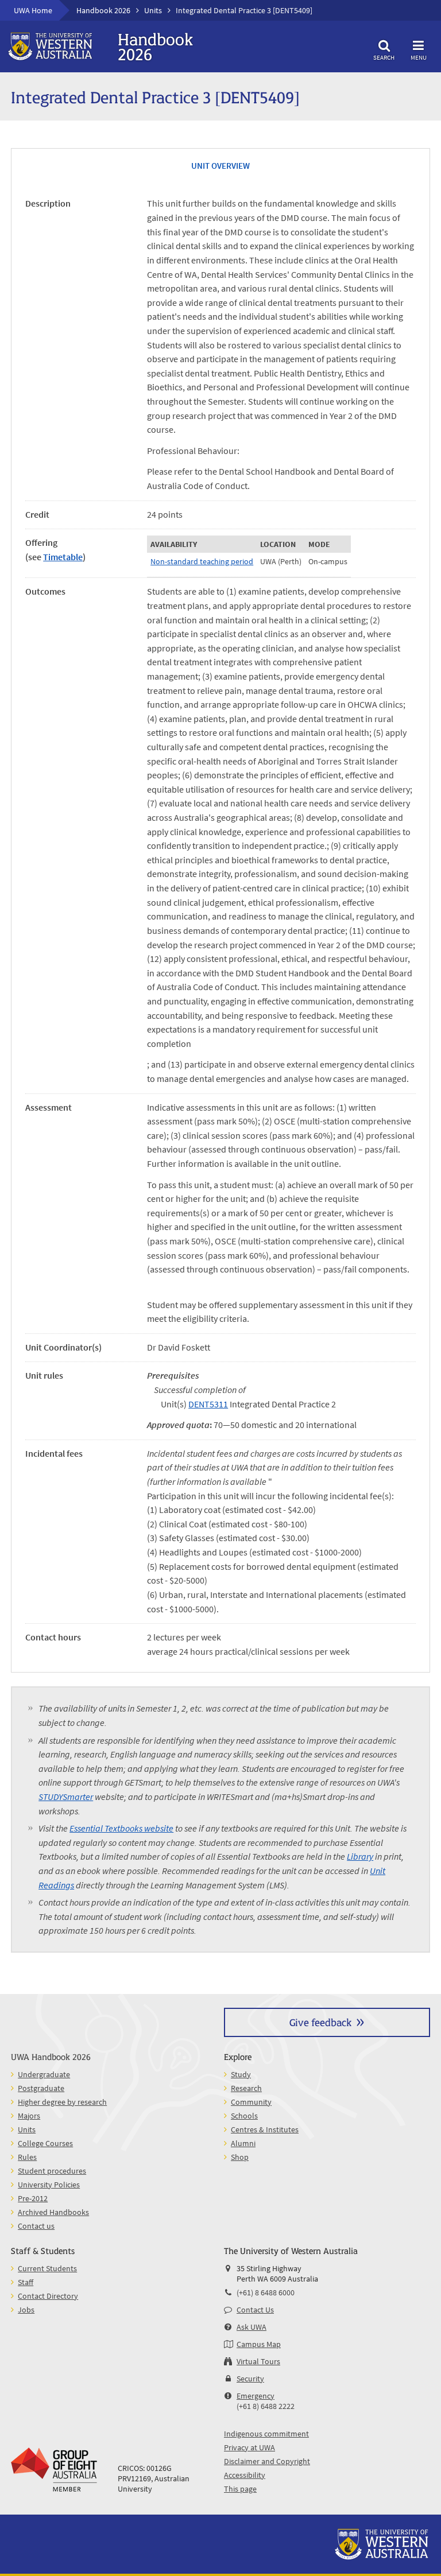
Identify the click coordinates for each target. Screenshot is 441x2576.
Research (246, 2088)
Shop (240, 2157)
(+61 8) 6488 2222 (266, 2406)
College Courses (45, 2143)
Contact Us (255, 2310)
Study (241, 2074)
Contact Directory (48, 2296)
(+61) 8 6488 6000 (266, 2292)
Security (250, 2379)
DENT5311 (208, 1404)
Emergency (256, 2396)
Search (384, 57)
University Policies (49, 2185)
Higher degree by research (62, 2102)
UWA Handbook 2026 (51, 2056)
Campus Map (259, 2344)
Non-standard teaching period (202, 561)
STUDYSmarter (66, 1797)
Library (360, 1856)
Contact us (36, 2226)
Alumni (243, 2143)
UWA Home (33, 10)
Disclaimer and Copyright (267, 2461)
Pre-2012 (33, 2198)
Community (251, 2102)
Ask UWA (252, 2327)
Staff (26, 2282)
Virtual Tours (258, 2361)
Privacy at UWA (249, 2447)
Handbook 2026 (103, 10)
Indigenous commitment (266, 2434)
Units (153, 10)
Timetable (63, 557)
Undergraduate (44, 2074)
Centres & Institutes (265, 2129)
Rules (27, 2157)
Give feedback (320, 2022)
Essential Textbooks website (121, 1828)
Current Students (47, 2268)
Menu (419, 57)
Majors (29, 2116)
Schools (244, 2116)
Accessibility (245, 2475)
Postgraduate (41, 2088)
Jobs (26, 2310)
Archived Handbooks (53, 2212)
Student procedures (52, 2171)
